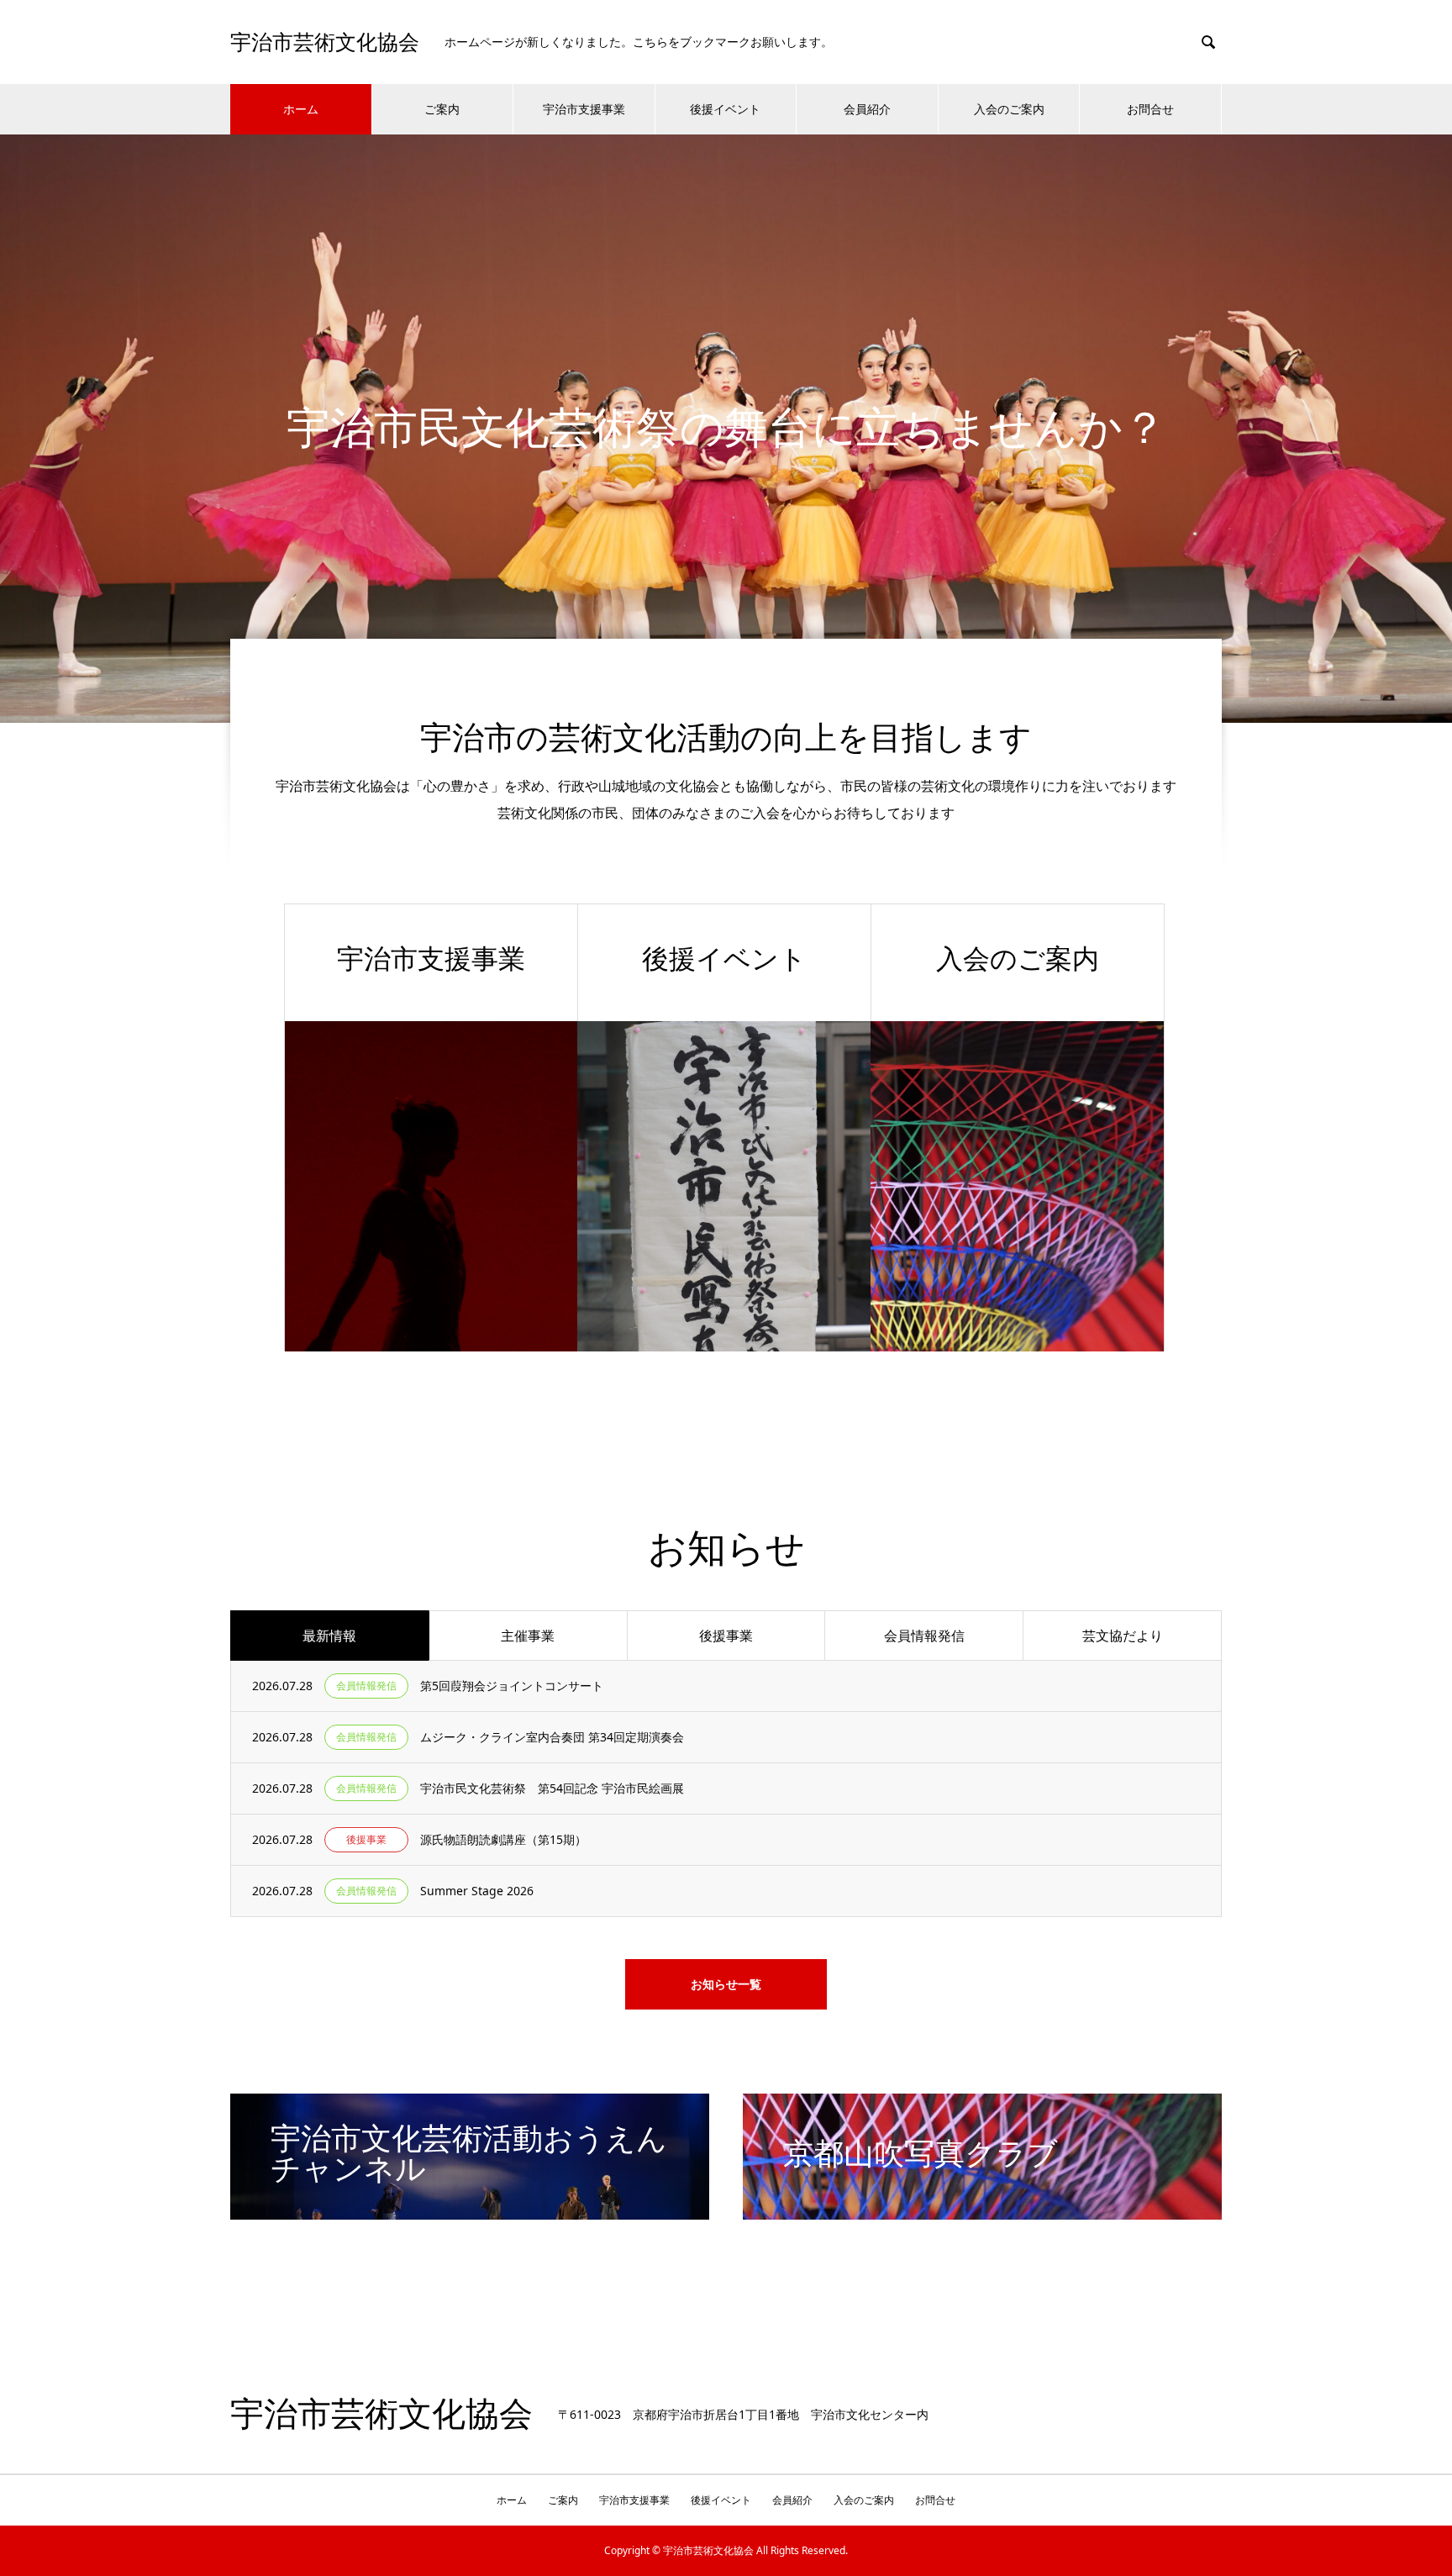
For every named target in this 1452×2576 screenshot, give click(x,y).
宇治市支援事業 (584, 109)
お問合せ (1150, 109)
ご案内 (442, 109)
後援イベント (725, 109)
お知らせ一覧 (726, 1984)
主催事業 (528, 1636)
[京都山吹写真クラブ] (982, 2213)
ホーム (301, 109)
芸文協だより (1123, 1636)
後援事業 (726, 1636)
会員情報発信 (924, 1636)
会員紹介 (867, 109)
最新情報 (329, 1636)
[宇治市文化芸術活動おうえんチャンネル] (470, 2213)
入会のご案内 (1009, 109)
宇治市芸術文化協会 (325, 42)
